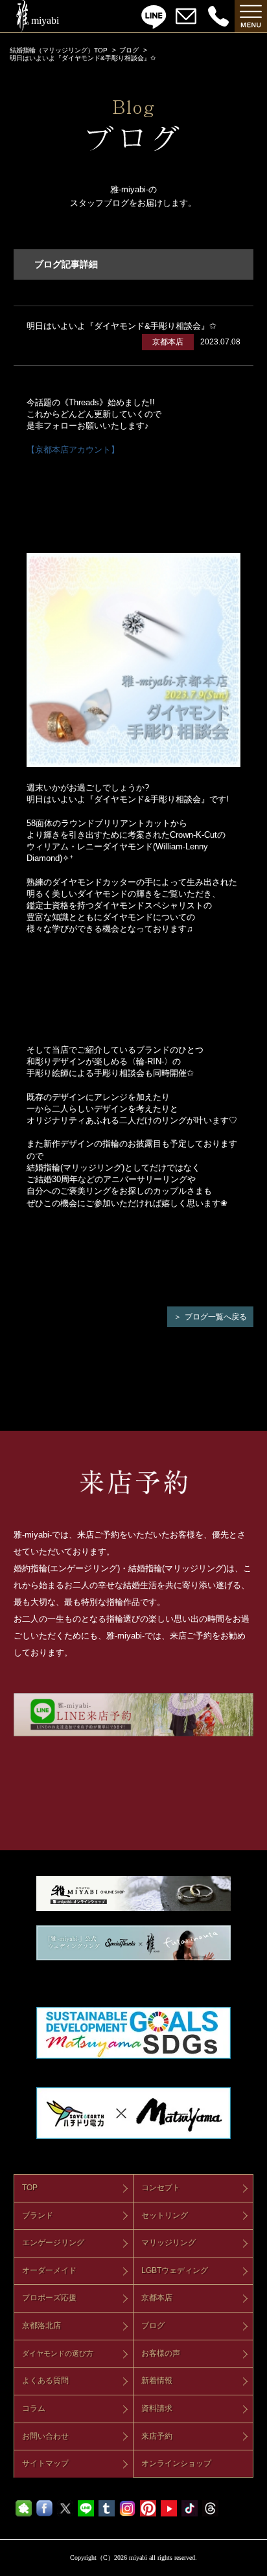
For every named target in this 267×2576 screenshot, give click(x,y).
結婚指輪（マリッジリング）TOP (59, 50)
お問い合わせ (45, 2436)
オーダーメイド (49, 2270)
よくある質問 (45, 2380)
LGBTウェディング (175, 2270)
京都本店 (157, 2298)
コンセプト (161, 2188)
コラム (34, 2408)
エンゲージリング (53, 2243)
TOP (30, 2188)
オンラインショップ (176, 2463)
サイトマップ (45, 2463)
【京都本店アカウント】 (73, 450)
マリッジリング (168, 2243)
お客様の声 (161, 2353)
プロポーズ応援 (49, 2298)
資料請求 (157, 2408)
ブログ (129, 50)
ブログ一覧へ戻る (216, 1317)
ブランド (38, 2215)
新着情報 (157, 2380)
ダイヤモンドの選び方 (58, 2353)
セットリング (165, 2215)
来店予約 (157, 2436)
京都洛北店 (41, 2325)
